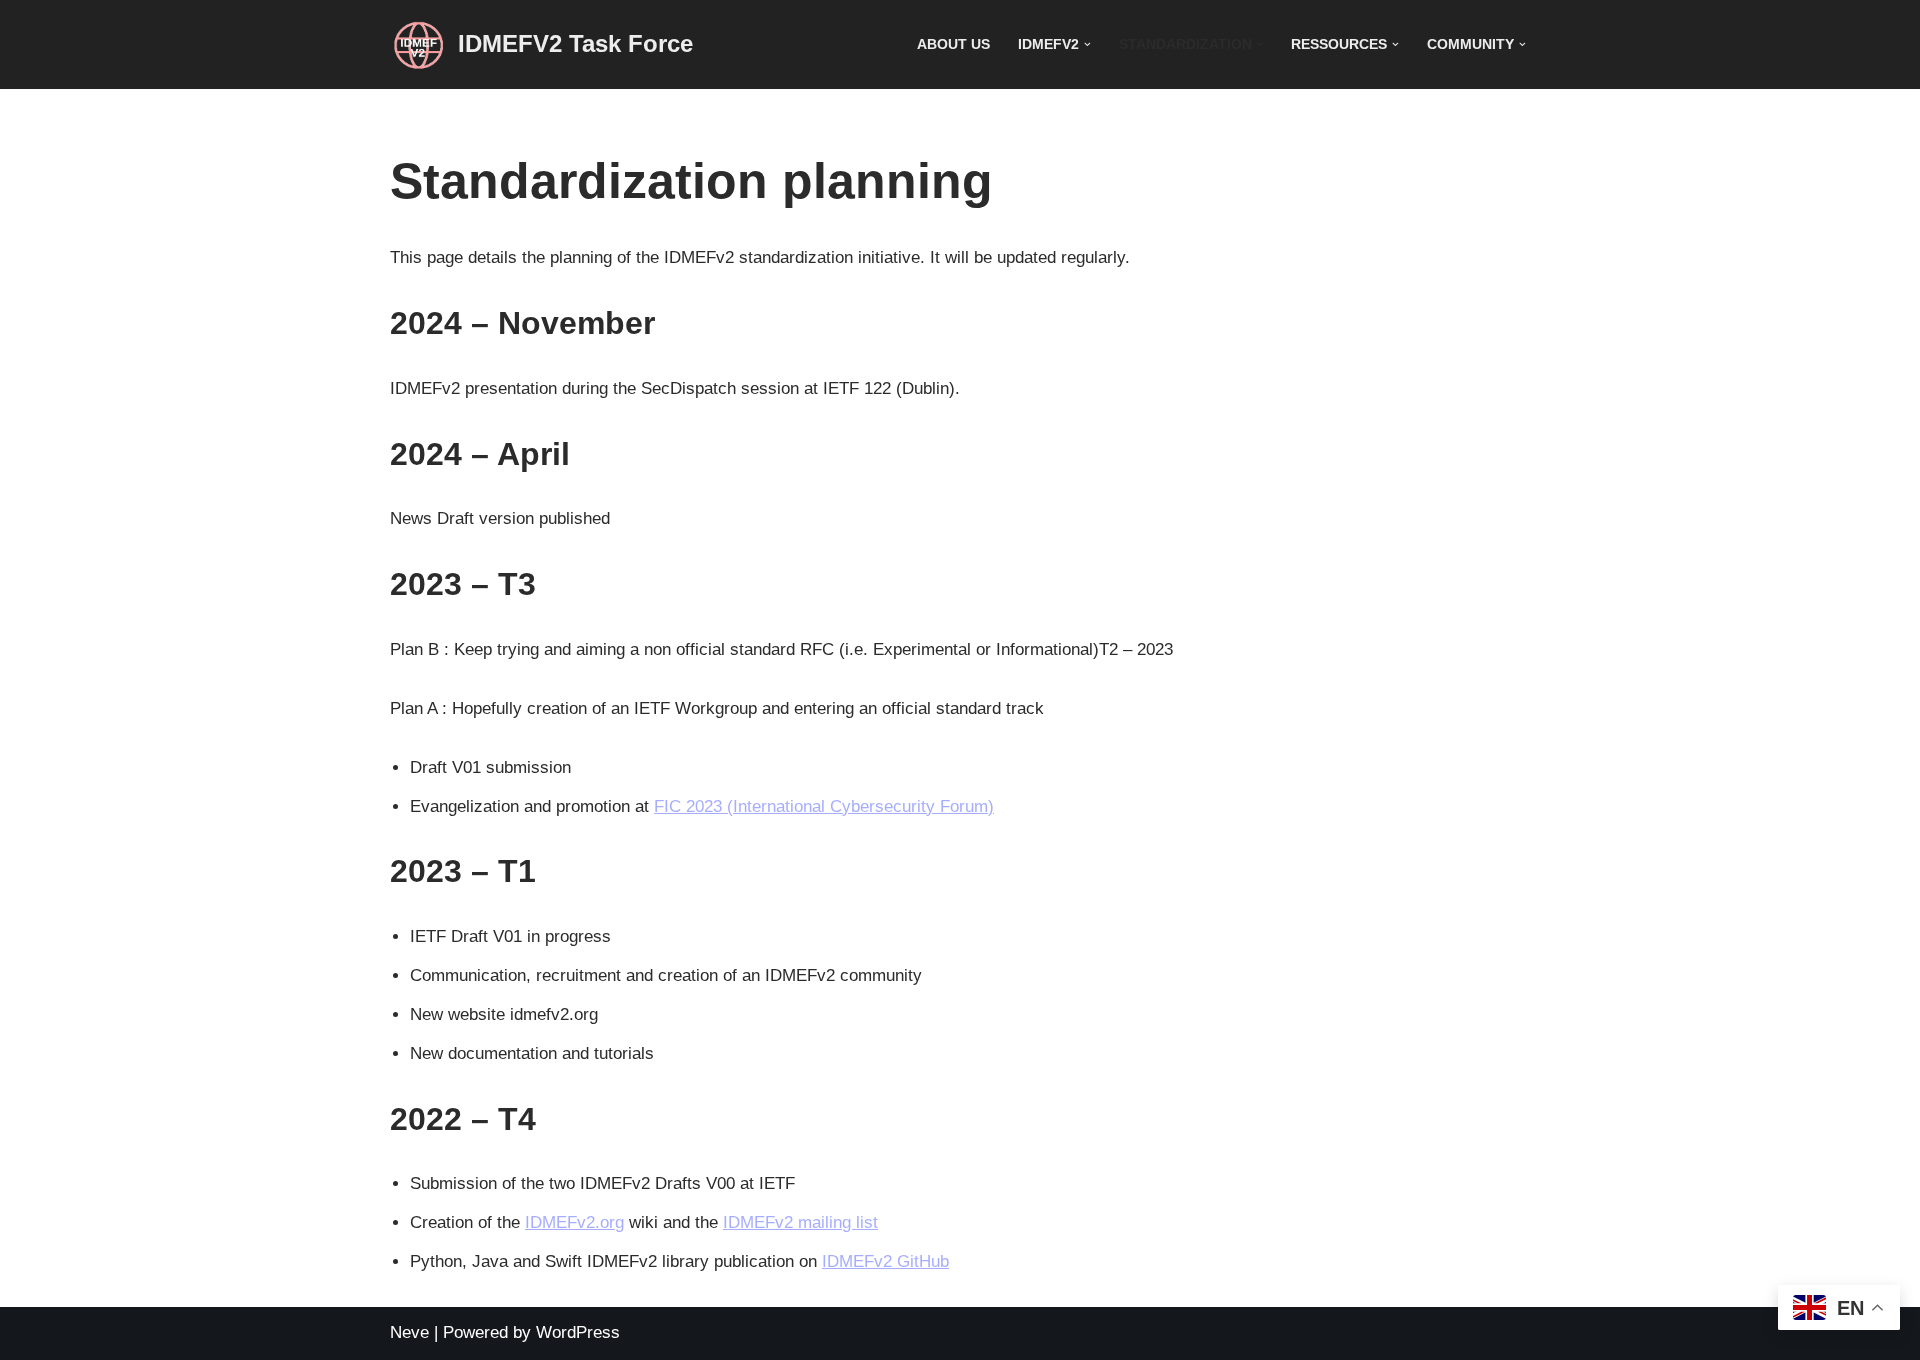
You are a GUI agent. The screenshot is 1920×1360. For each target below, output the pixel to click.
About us (953, 44)
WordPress (578, 1332)
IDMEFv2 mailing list (800, 1222)
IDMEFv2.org (574, 1222)
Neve (409, 1332)
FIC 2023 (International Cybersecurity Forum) (824, 806)
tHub (931, 1261)
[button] (1087, 44)
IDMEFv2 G (866, 1261)
